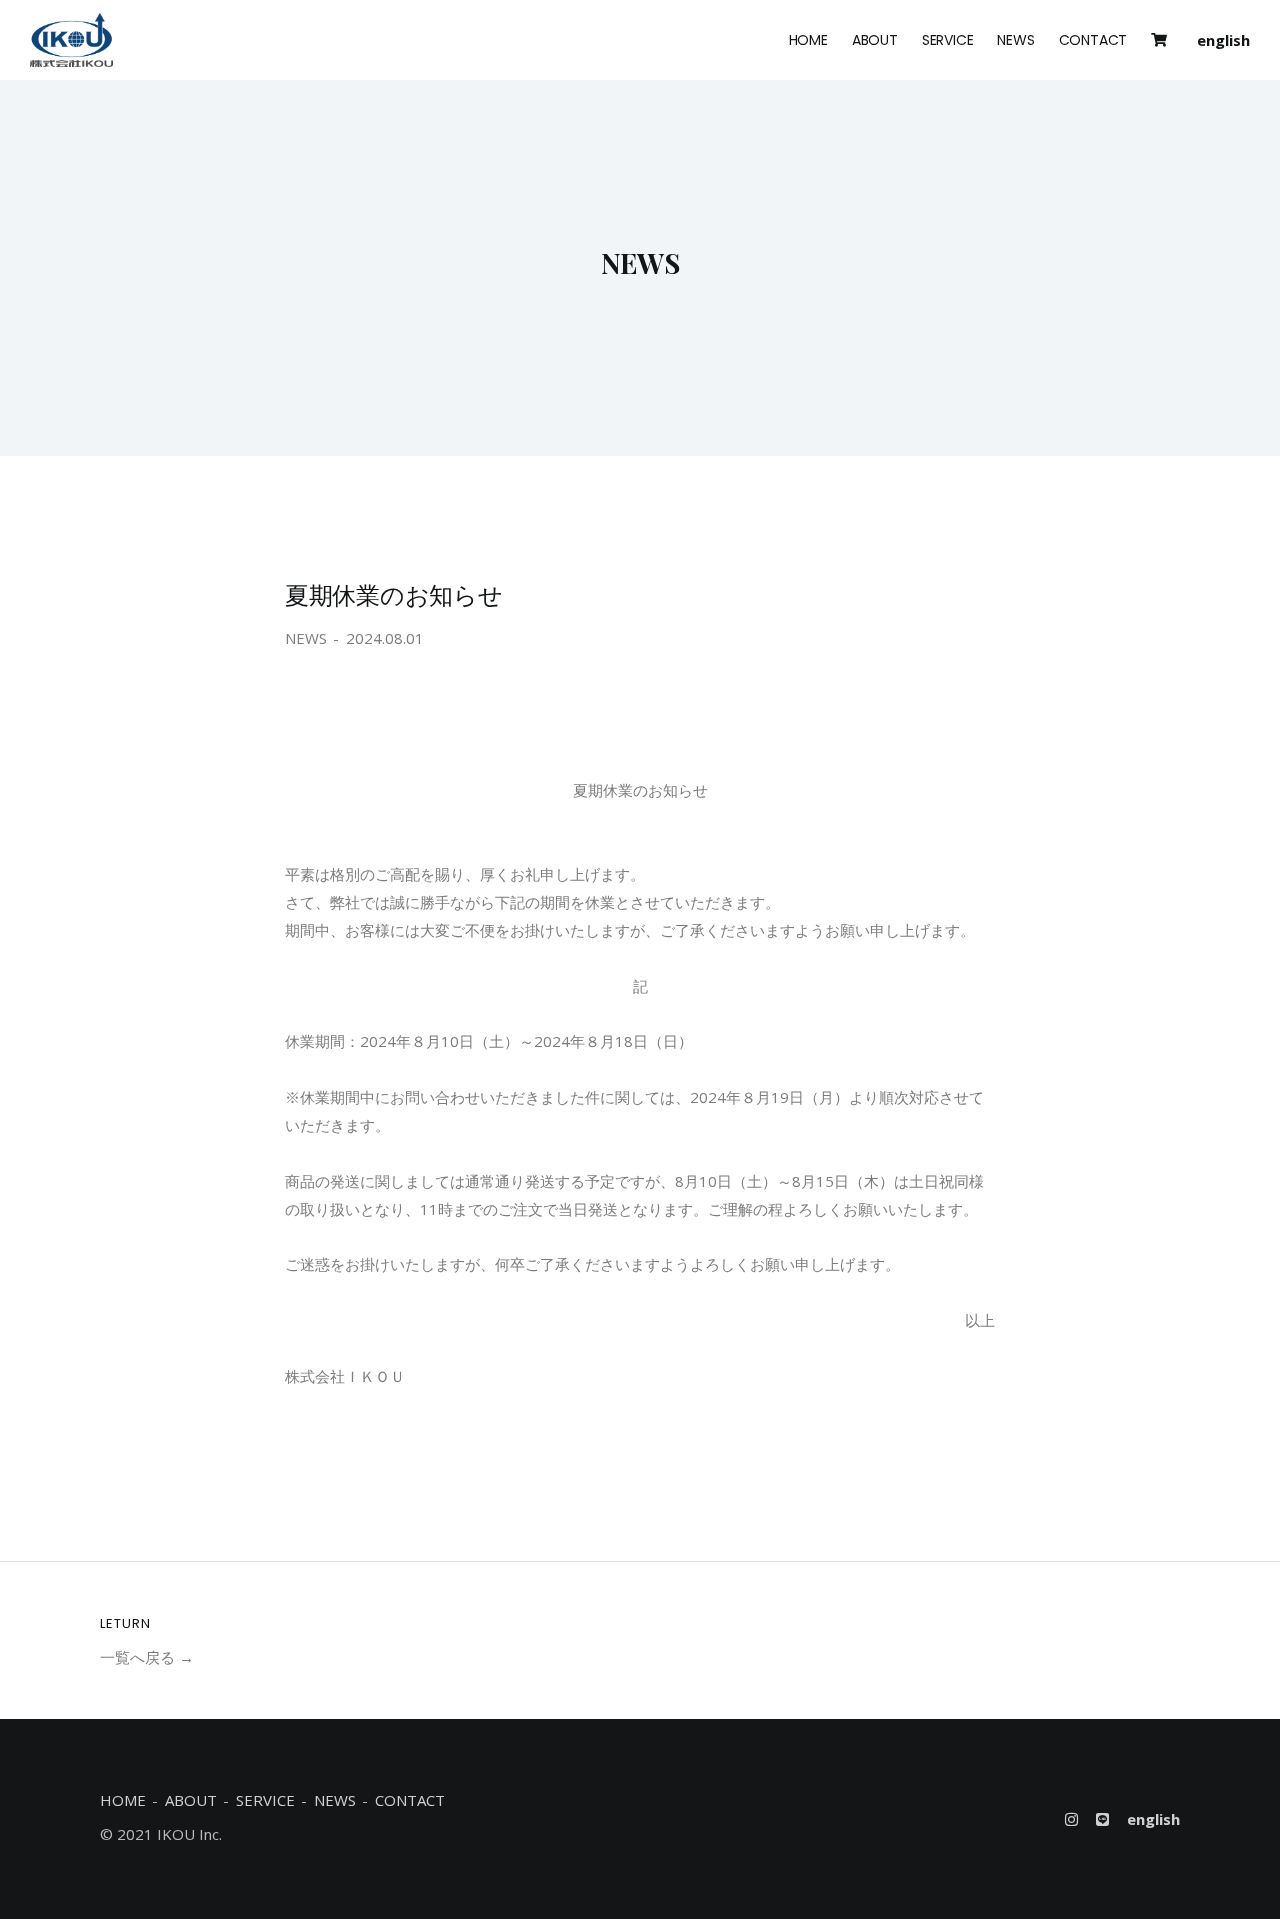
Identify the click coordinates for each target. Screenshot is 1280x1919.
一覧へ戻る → (147, 1657)
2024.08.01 (385, 638)
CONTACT (1093, 40)
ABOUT (875, 40)
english (1223, 40)
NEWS (1015, 40)
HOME (808, 40)
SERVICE (948, 40)
